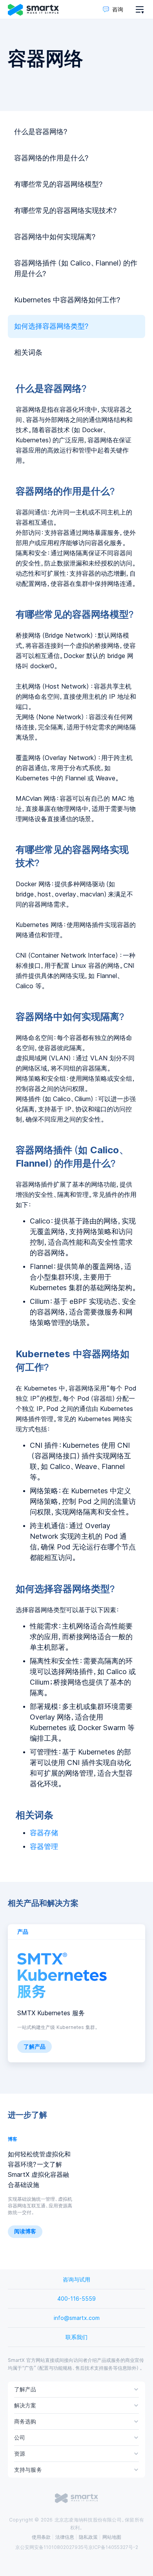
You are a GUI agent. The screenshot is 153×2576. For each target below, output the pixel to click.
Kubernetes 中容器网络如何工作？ (67, 300)
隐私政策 (88, 2537)
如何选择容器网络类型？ (52, 326)
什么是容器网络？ (41, 132)
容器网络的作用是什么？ (52, 158)
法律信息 (65, 2537)
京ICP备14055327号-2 (113, 2547)
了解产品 (35, 2047)
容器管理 (44, 1847)
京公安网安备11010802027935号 (52, 2547)
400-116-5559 (76, 2299)
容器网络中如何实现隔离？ (55, 237)
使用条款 (41, 2537)
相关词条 (28, 353)
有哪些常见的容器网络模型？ (59, 184)
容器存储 (44, 1833)
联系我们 (76, 2337)
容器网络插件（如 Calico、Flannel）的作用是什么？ (76, 268)
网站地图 (112, 2537)
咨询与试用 (76, 2280)
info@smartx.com (77, 2318)
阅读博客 (25, 2231)
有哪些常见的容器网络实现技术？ (66, 211)
